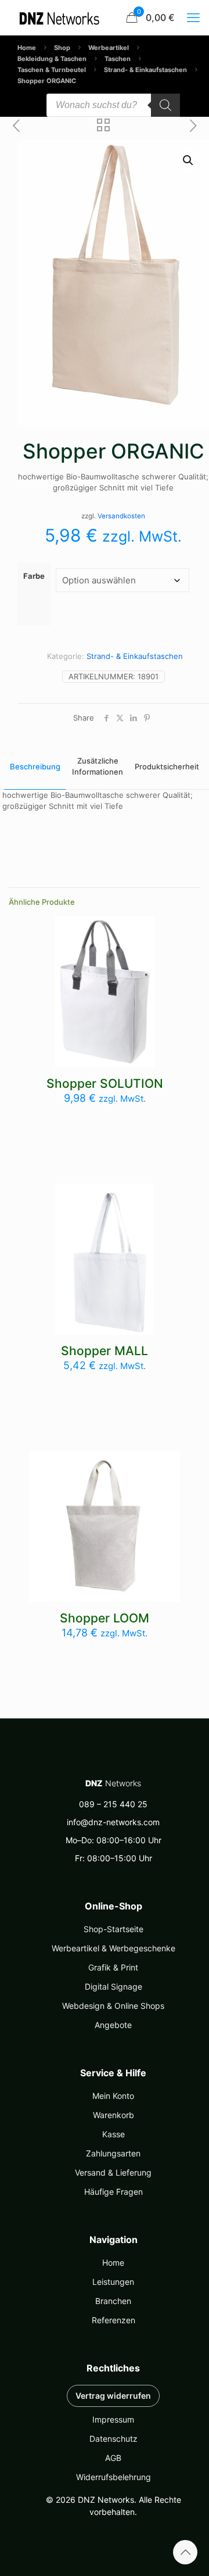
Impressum (113, 2419)
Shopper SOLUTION (105, 1083)
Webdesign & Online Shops (113, 2006)
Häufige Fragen (113, 2192)
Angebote (113, 2025)
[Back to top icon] (185, 2552)
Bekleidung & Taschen (52, 59)
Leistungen (113, 2282)
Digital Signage (113, 1986)
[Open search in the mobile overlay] (113, 105)
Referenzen (113, 2320)
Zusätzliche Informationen (98, 766)
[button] (189, 160)
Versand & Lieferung (113, 2172)
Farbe (34, 576)
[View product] (141, 930)
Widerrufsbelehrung (113, 2477)
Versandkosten (121, 516)
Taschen (118, 59)
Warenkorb (113, 2115)
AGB (113, 2458)
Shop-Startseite (113, 1929)
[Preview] (141, 947)
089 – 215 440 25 (113, 1804)
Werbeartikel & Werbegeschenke (113, 1948)
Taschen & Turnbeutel (52, 70)
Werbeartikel (109, 48)
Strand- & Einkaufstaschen (145, 70)
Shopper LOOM (105, 1618)
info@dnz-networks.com (113, 1822)
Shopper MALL (105, 1351)
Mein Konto (113, 2096)
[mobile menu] (193, 17)
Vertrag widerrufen (113, 2396)
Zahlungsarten (113, 2153)
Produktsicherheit (167, 766)
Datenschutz (113, 2439)
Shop (62, 48)
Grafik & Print (113, 1967)
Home (27, 48)
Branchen (113, 2301)
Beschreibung (35, 766)
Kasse (113, 2134)
